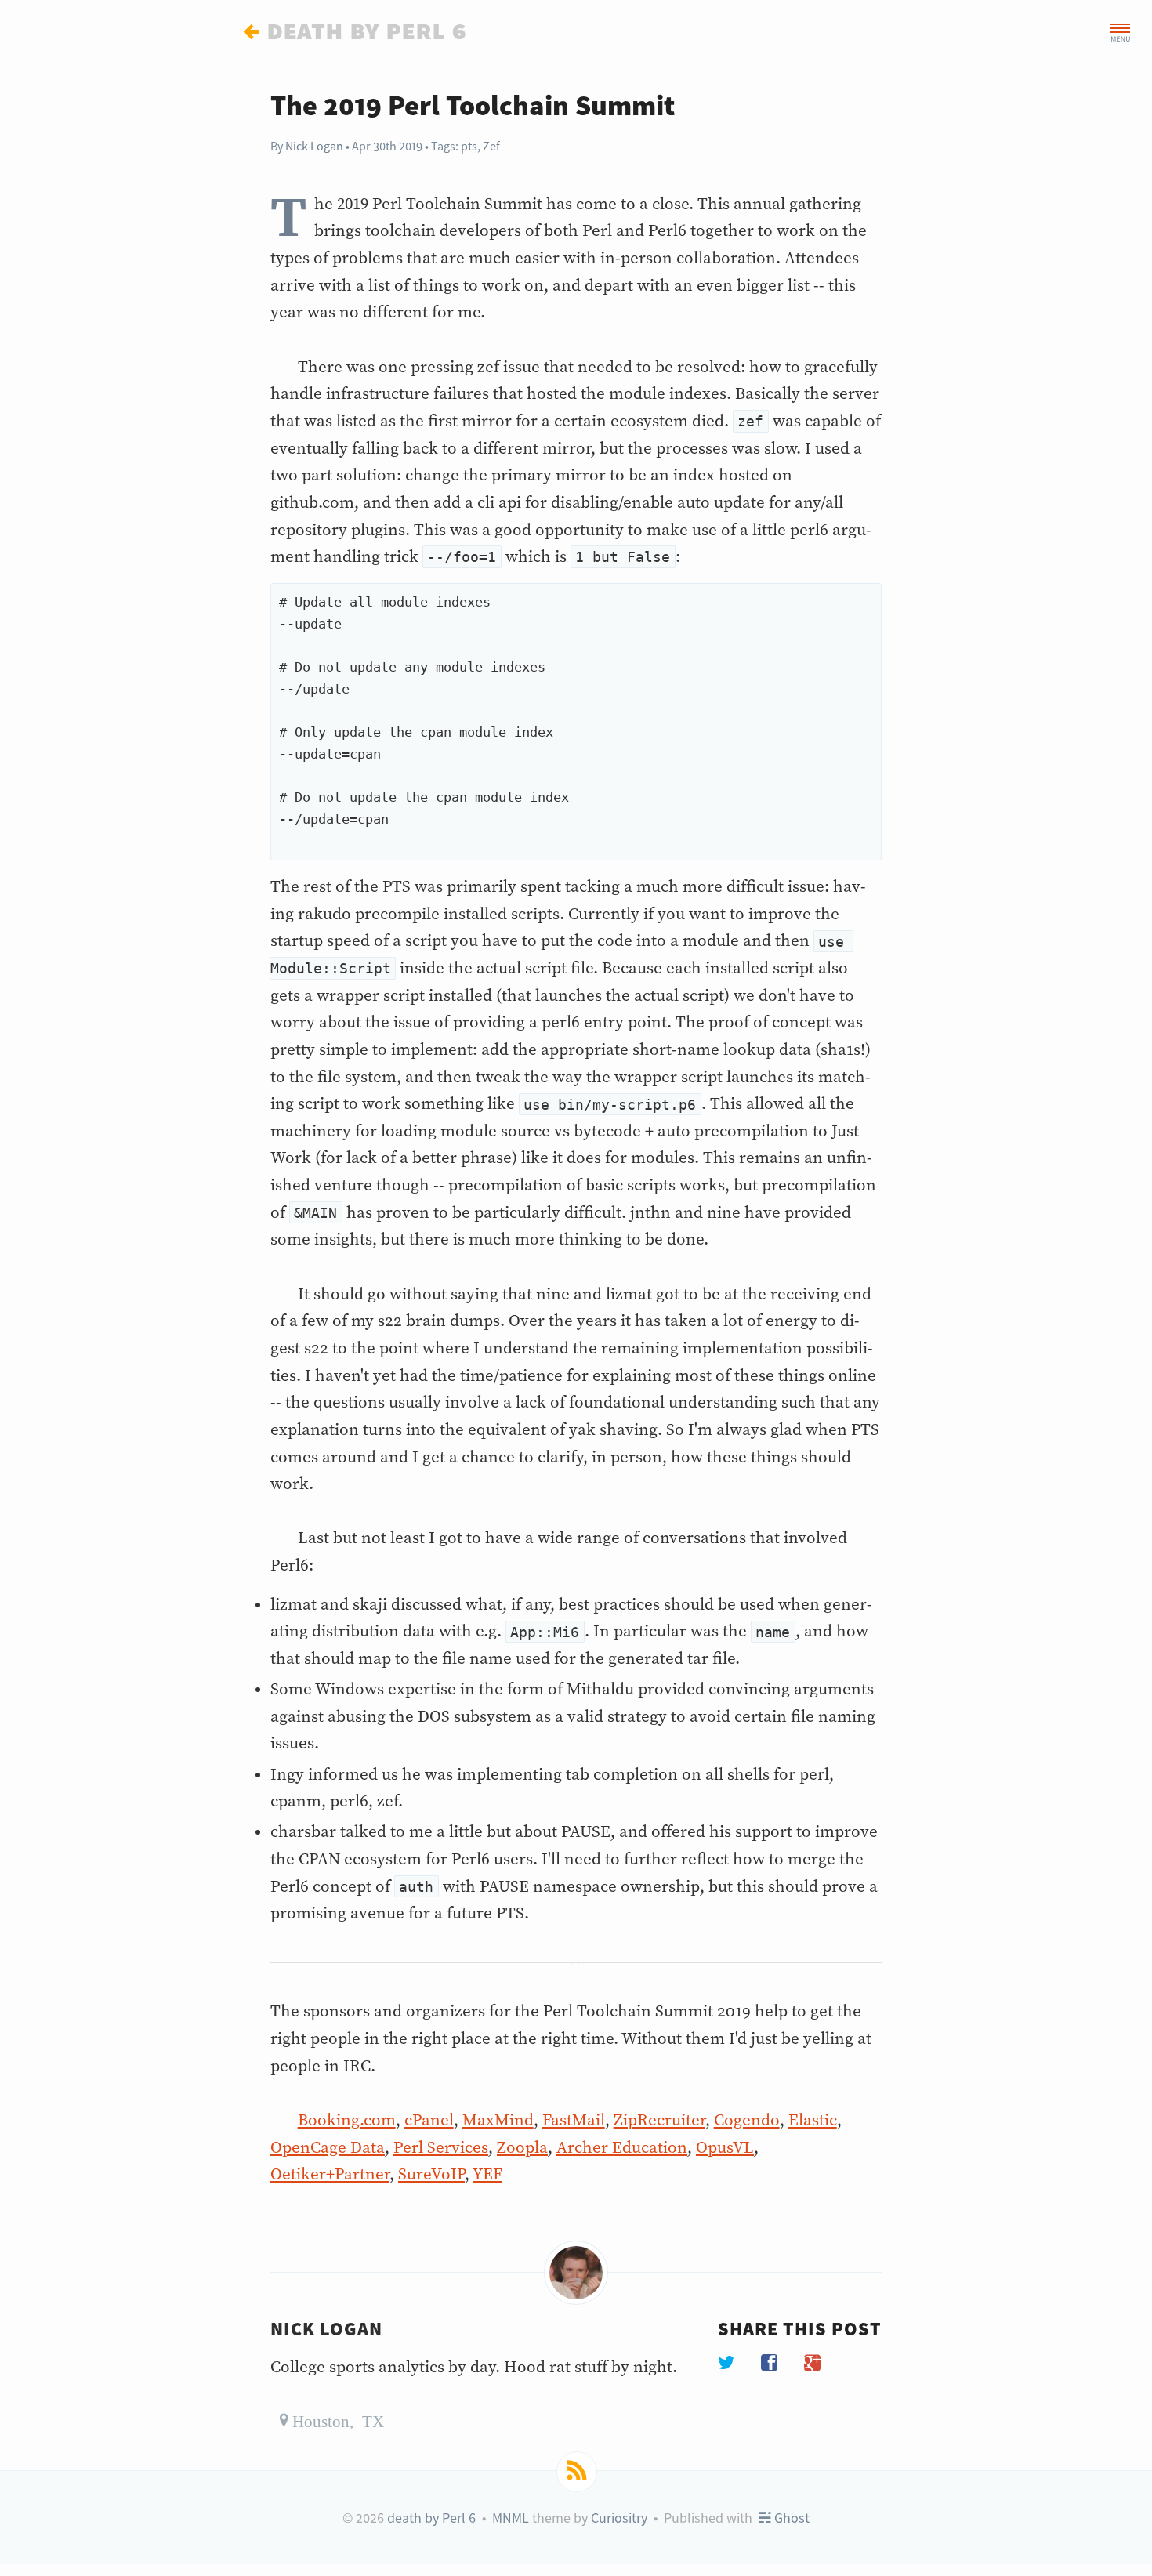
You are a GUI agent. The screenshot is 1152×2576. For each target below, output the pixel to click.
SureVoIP (431, 2175)
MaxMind (498, 2121)
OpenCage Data (328, 2148)
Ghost (790, 2518)
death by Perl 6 (431, 2518)
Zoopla (522, 2148)
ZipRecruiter (659, 2121)
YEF (487, 2175)
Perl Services (441, 2148)
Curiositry (619, 2518)
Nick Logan (314, 146)
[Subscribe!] (577, 2472)
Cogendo (747, 2121)
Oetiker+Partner (330, 2175)
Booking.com (347, 2121)
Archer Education (622, 2148)
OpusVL (725, 2148)
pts (469, 146)
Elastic (813, 2121)
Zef (491, 146)
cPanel (429, 2121)
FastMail (574, 2121)
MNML (511, 2518)
